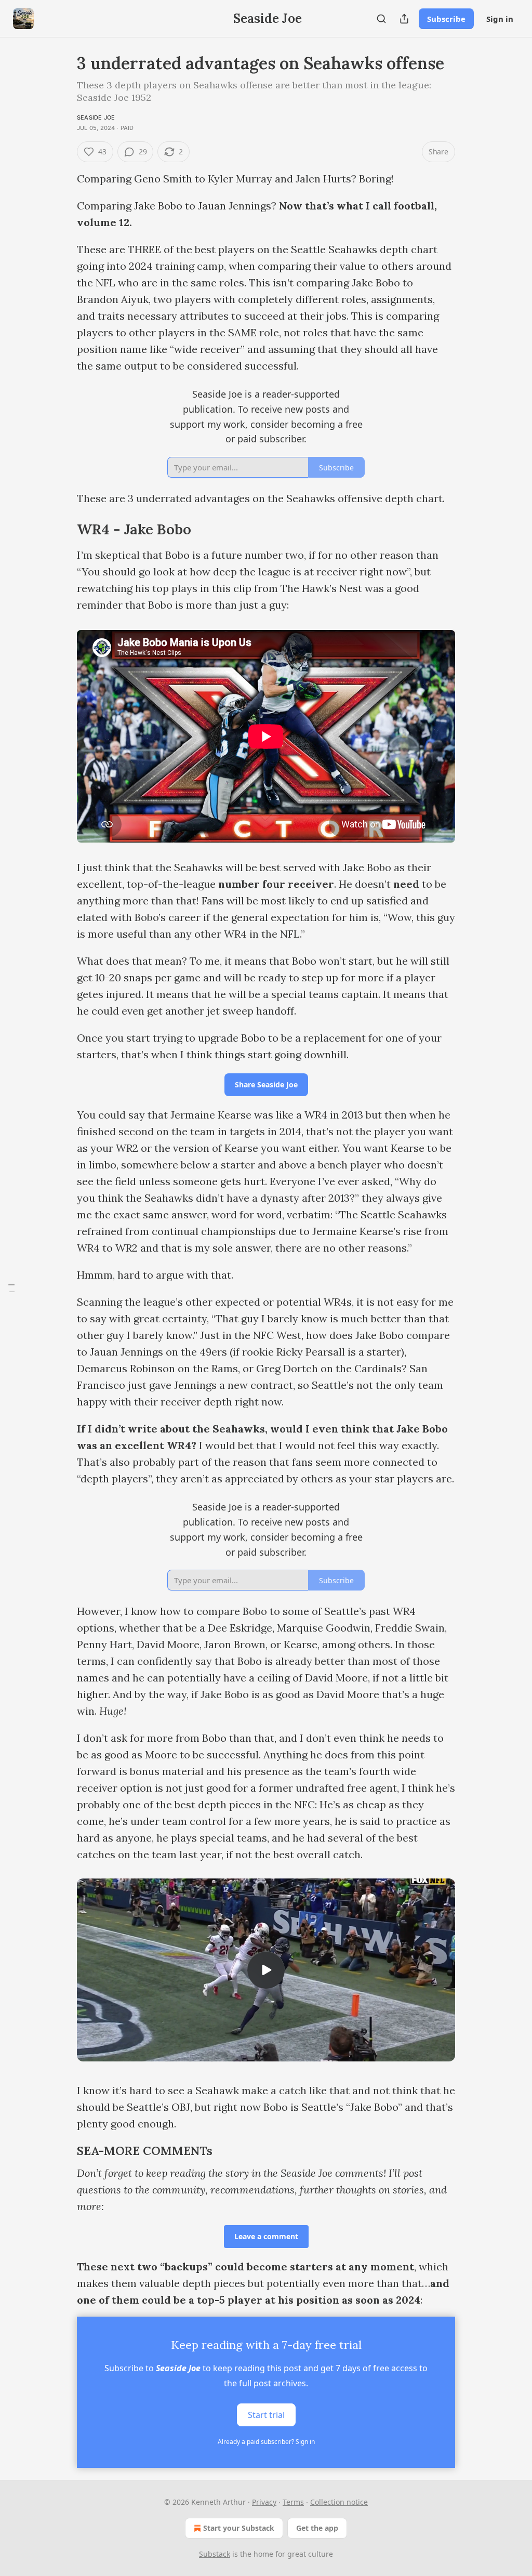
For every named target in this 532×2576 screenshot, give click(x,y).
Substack (215, 2554)
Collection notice (339, 2502)
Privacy (264, 2502)
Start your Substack (239, 2528)
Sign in (500, 19)
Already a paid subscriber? (266, 2442)
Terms (293, 2502)
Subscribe (446, 19)
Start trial (266, 2415)
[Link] (62, 530)
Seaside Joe (96, 117)
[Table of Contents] (11, 1288)
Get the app (317, 2528)
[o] (266, 1970)
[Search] (381, 19)
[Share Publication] (404, 19)
